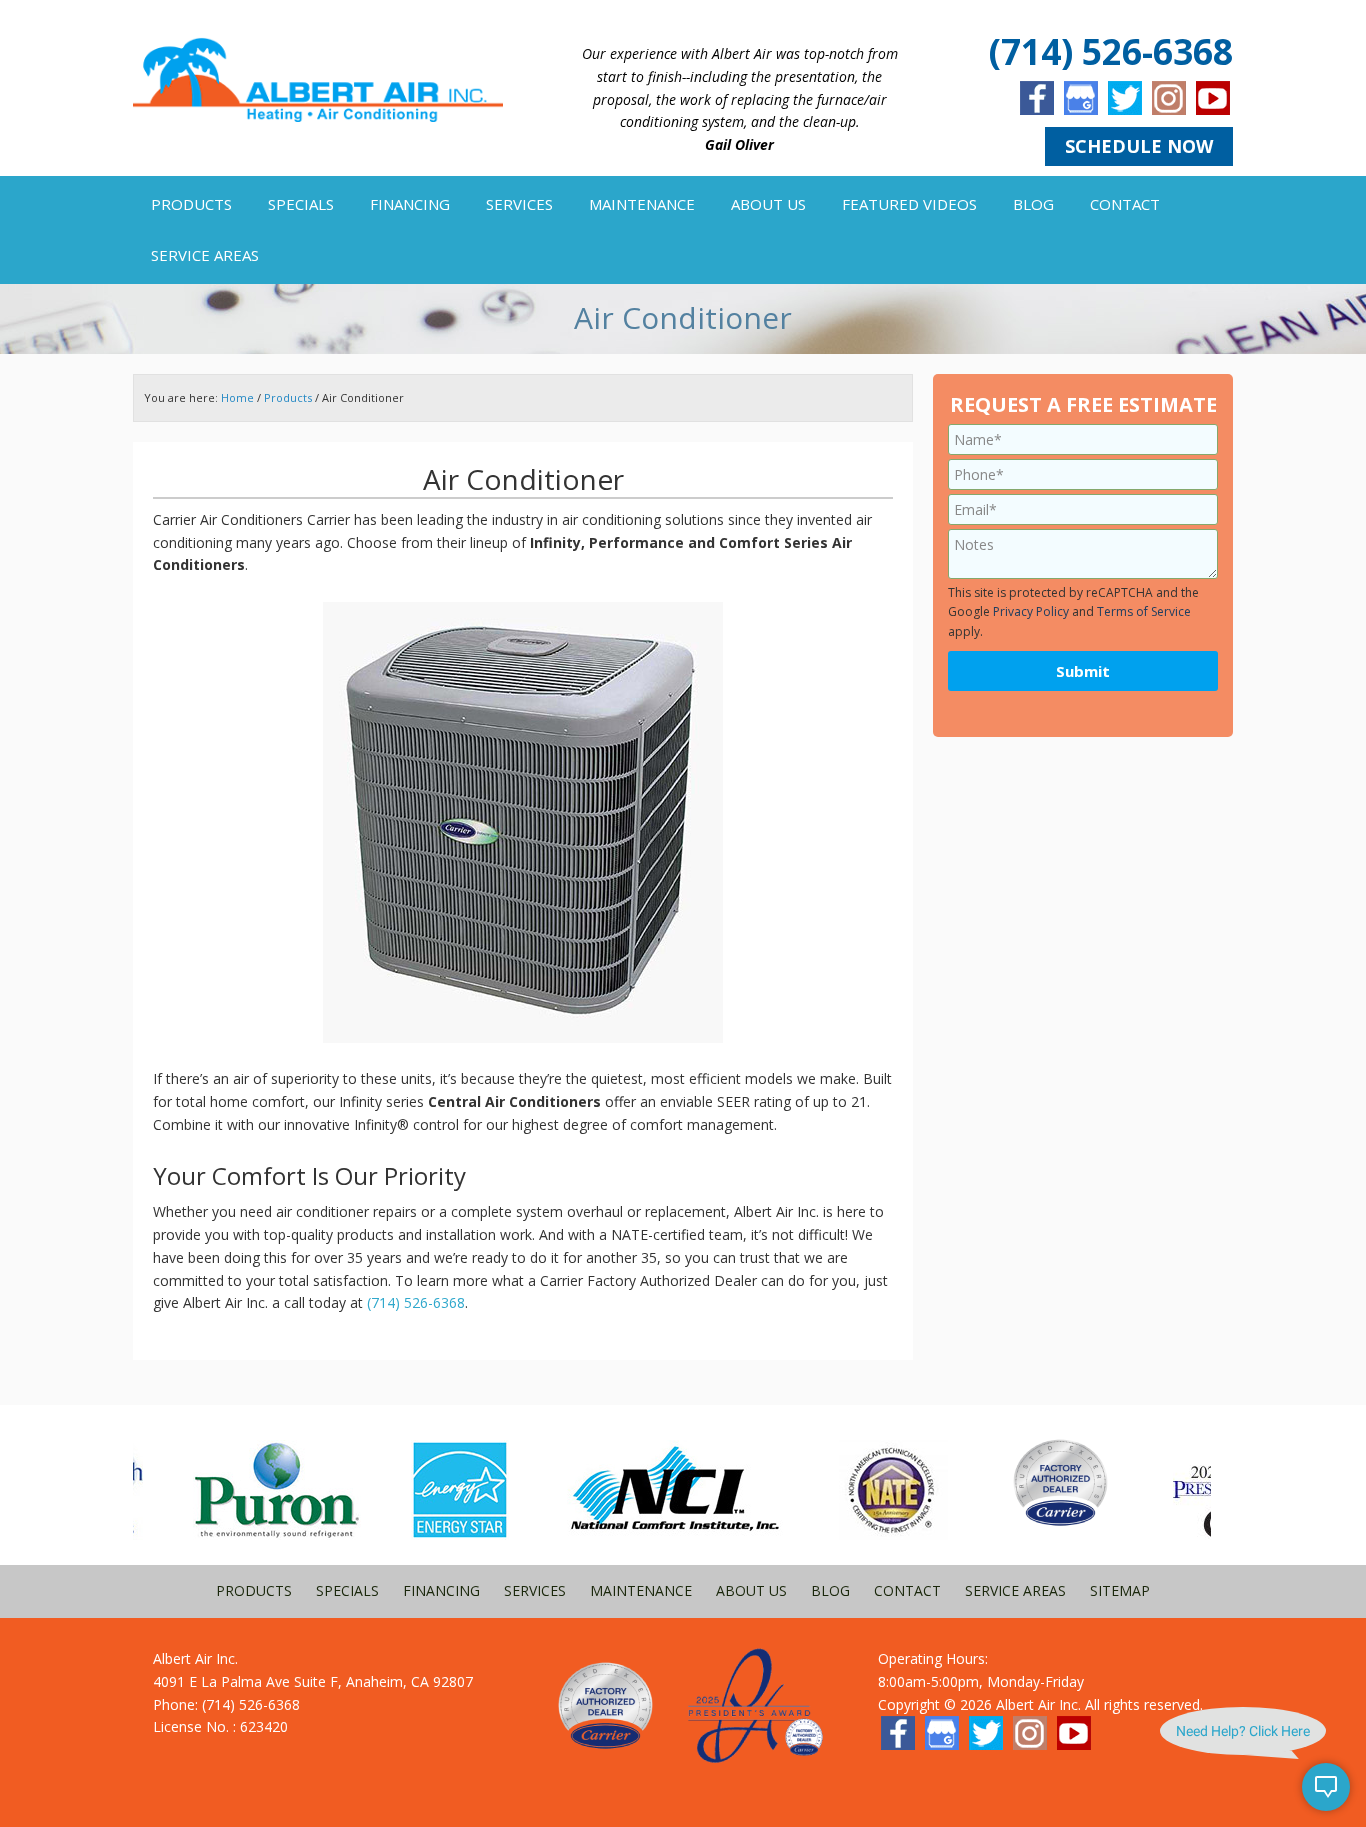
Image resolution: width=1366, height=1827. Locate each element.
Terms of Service (1144, 611)
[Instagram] (1169, 98)
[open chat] (1326, 1787)
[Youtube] (1213, 98)
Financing (441, 1590)
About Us (751, 1590)
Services (535, 1590)
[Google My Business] (1081, 98)
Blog (830, 1590)
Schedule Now (1139, 146)
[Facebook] (1037, 98)
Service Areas (1015, 1590)
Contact (907, 1590)
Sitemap (1120, 1590)
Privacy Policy (1031, 611)
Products (254, 1590)
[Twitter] (1125, 98)
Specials (347, 1590)
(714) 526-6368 (1111, 51)
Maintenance (641, 1590)
